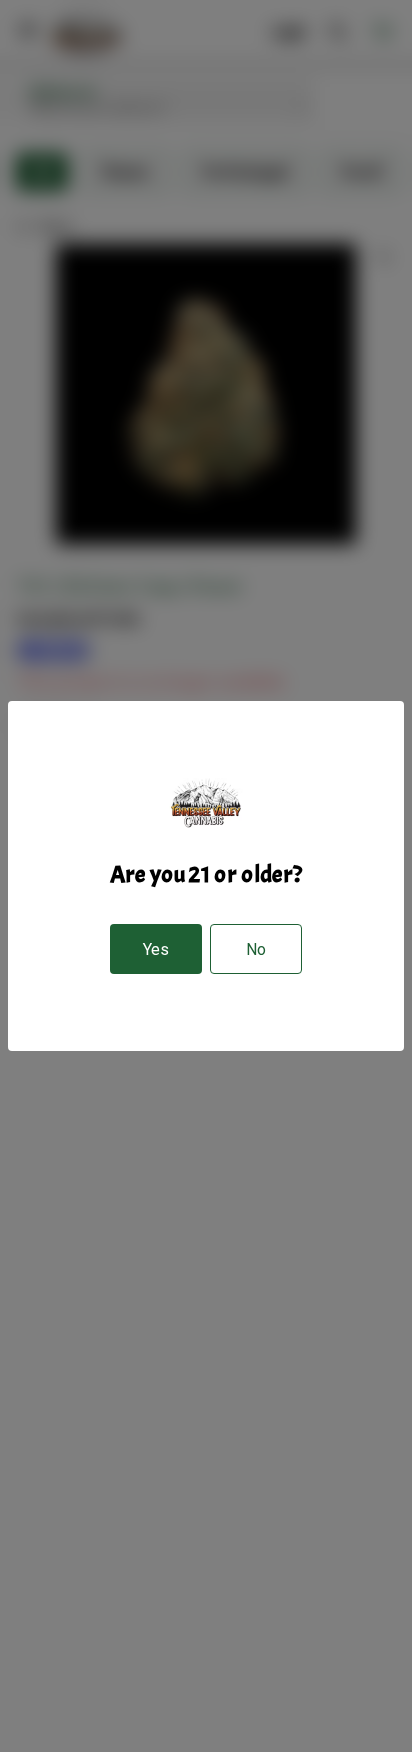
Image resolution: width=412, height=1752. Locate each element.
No (256, 949)
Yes (156, 949)
